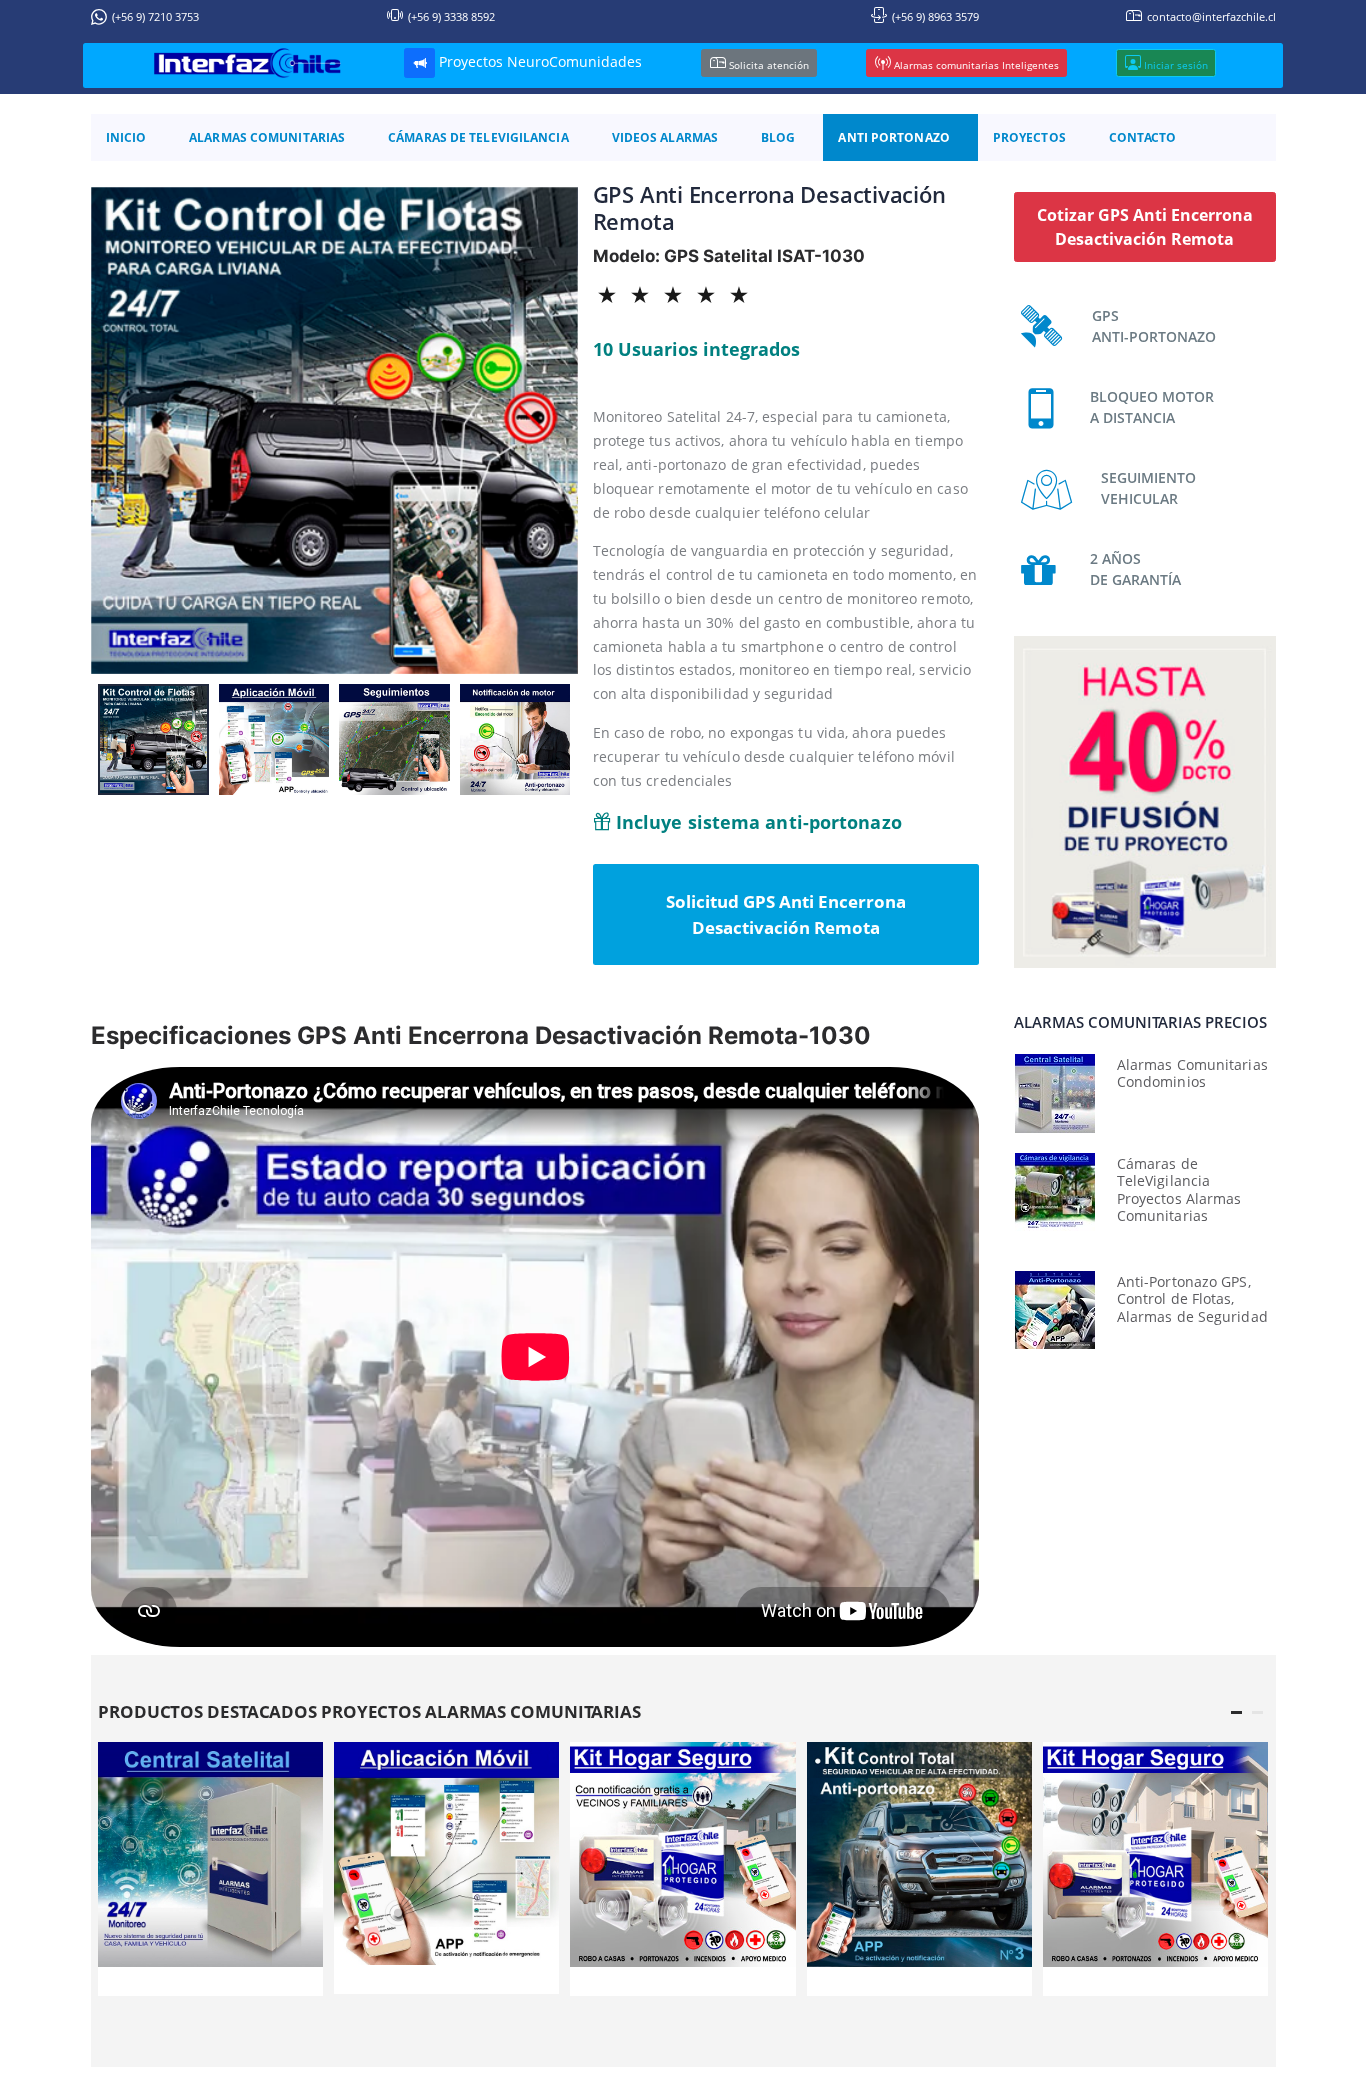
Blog (778, 137)
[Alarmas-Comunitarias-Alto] (446, 1853)
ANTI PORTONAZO (893, 137)
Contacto (1143, 137)
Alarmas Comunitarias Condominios (1192, 1073)
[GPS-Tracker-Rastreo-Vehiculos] (919, 1854)
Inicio (126, 137)
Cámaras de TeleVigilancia (478, 137)
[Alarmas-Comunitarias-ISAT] (682, 1854)
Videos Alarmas (665, 137)
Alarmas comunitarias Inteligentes (975, 64)
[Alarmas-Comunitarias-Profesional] (210, 1854)
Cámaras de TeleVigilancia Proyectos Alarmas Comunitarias (1179, 1190)
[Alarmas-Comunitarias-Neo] (1155, 1854)
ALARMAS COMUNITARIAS (267, 137)
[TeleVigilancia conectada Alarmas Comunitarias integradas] (1055, 1192)
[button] (1236, 1712)
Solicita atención (767, 64)
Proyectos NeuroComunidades (538, 61)
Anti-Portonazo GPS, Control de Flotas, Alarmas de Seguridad (1192, 1299)
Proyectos (1029, 137)
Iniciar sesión (1174, 64)
